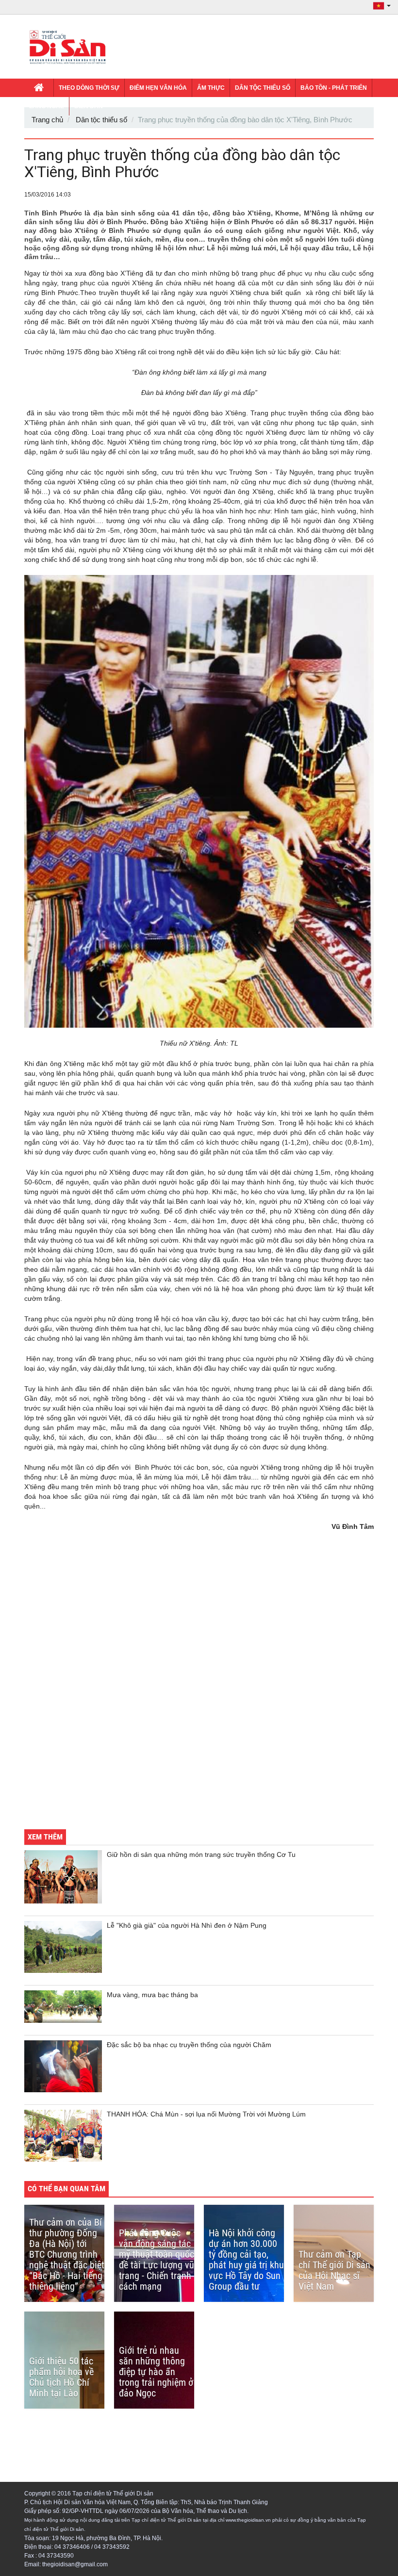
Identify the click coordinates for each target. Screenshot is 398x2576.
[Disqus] (199, 1687)
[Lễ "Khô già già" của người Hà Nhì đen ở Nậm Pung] (63, 1947)
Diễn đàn (89, 106)
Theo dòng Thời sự (89, 88)
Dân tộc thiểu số (263, 88)
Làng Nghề (47, 106)
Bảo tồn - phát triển (334, 88)
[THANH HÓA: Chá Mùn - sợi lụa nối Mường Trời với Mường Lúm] (63, 2136)
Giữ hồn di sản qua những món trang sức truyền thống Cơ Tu (201, 1854)
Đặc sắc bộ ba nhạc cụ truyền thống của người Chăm (189, 2045)
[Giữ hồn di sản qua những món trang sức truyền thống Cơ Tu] (63, 1877)
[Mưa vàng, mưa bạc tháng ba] (63, 2007)
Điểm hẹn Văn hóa (158, 88)
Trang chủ (47, 120)
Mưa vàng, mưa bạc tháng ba (152, 1995)
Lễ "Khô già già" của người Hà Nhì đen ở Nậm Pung (187, 1925)
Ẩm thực (211, 88)
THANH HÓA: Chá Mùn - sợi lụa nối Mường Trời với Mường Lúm (206, 2114)
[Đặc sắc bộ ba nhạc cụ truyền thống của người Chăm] (63, 2066)
